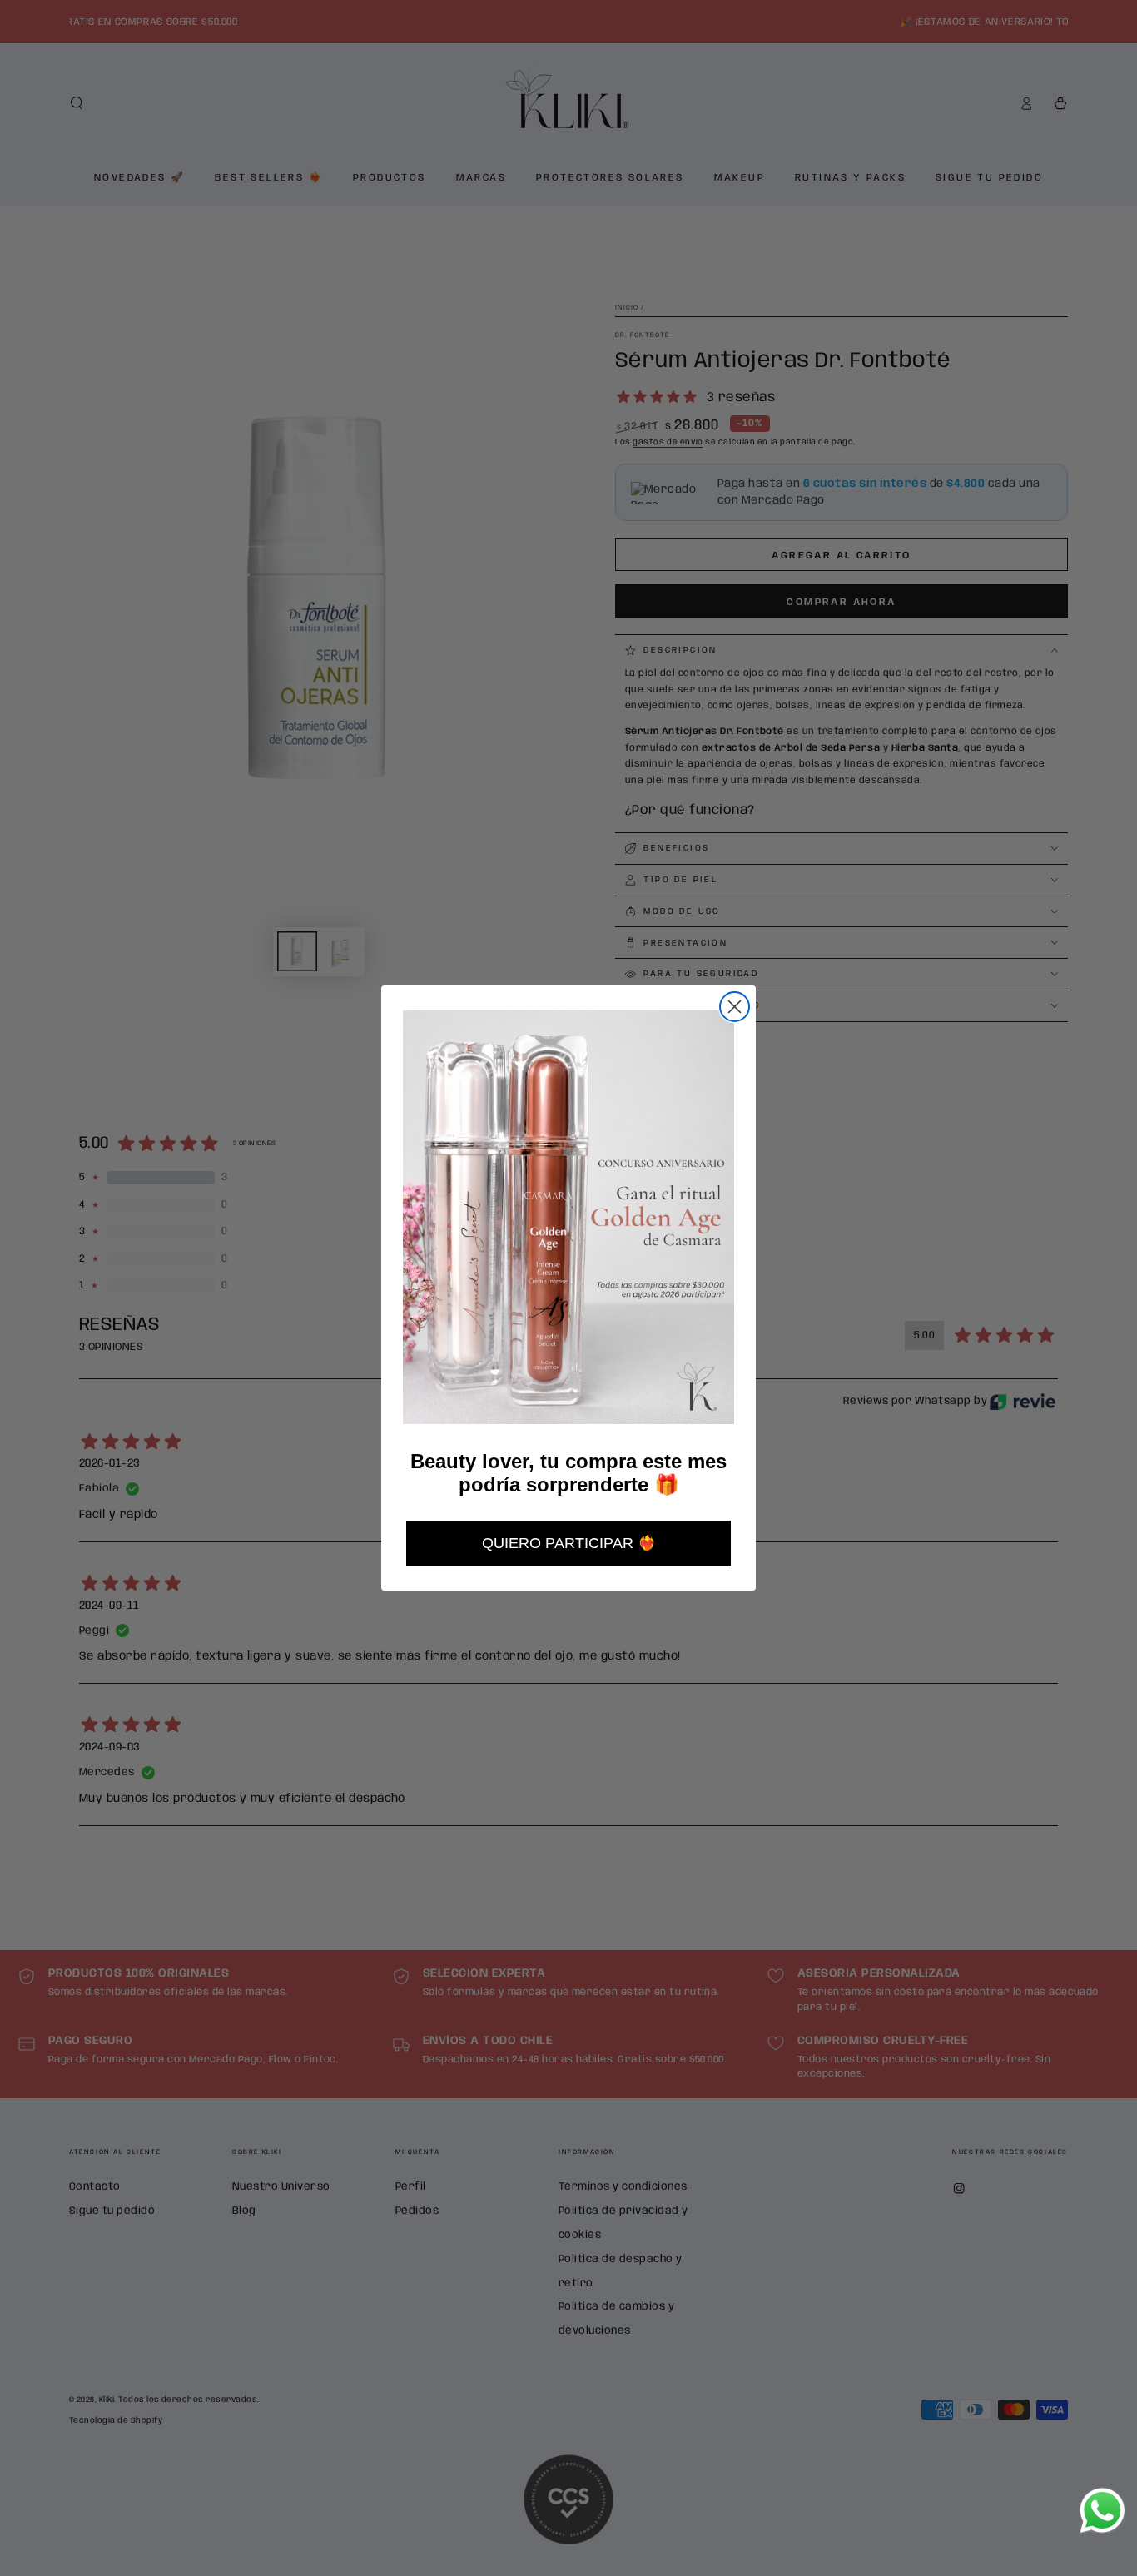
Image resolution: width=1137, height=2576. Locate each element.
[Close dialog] (735, 1007)
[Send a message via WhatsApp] (1102, 2511)
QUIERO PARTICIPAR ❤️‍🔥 (569, 1543)
